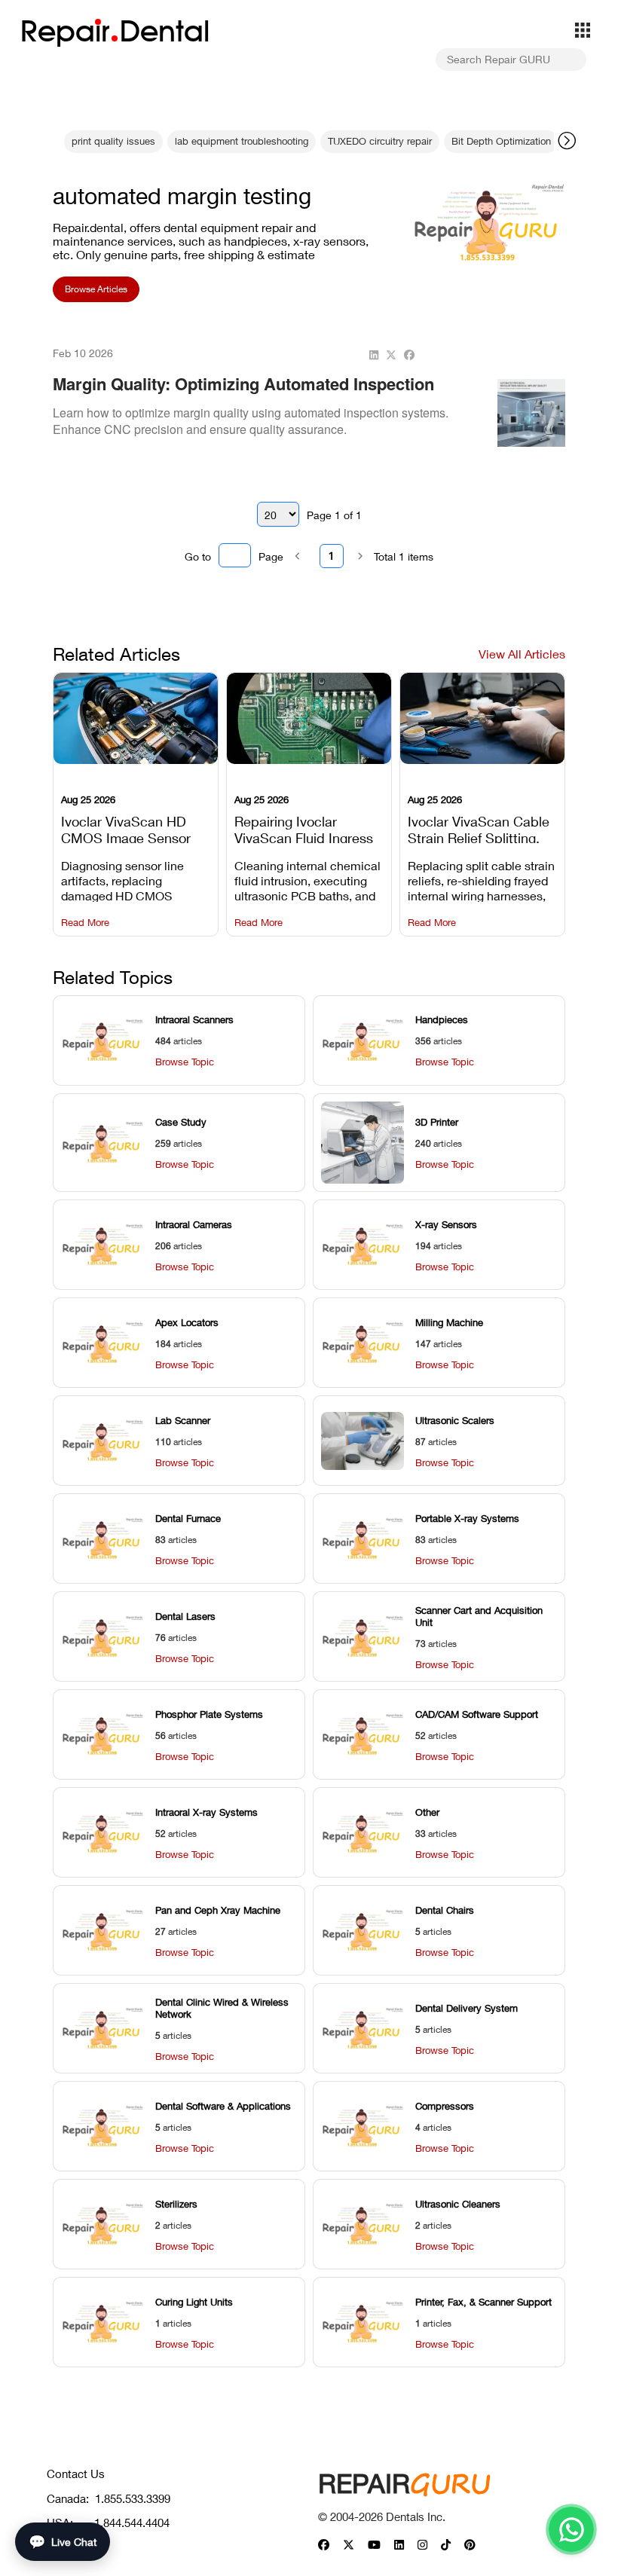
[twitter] (391, 355)
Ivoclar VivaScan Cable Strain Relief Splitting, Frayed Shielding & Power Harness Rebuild (480, 828)
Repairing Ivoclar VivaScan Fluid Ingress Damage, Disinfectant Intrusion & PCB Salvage (309, 828)
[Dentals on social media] (324, 2545)
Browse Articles (96, 289)
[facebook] (409, 355)
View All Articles (522, 654)
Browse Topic (185, 1062)
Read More (85, 923)
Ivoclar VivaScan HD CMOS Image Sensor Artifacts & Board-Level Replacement (132, 828)
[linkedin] (374, 355)
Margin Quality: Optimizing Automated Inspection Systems (243, 395)
